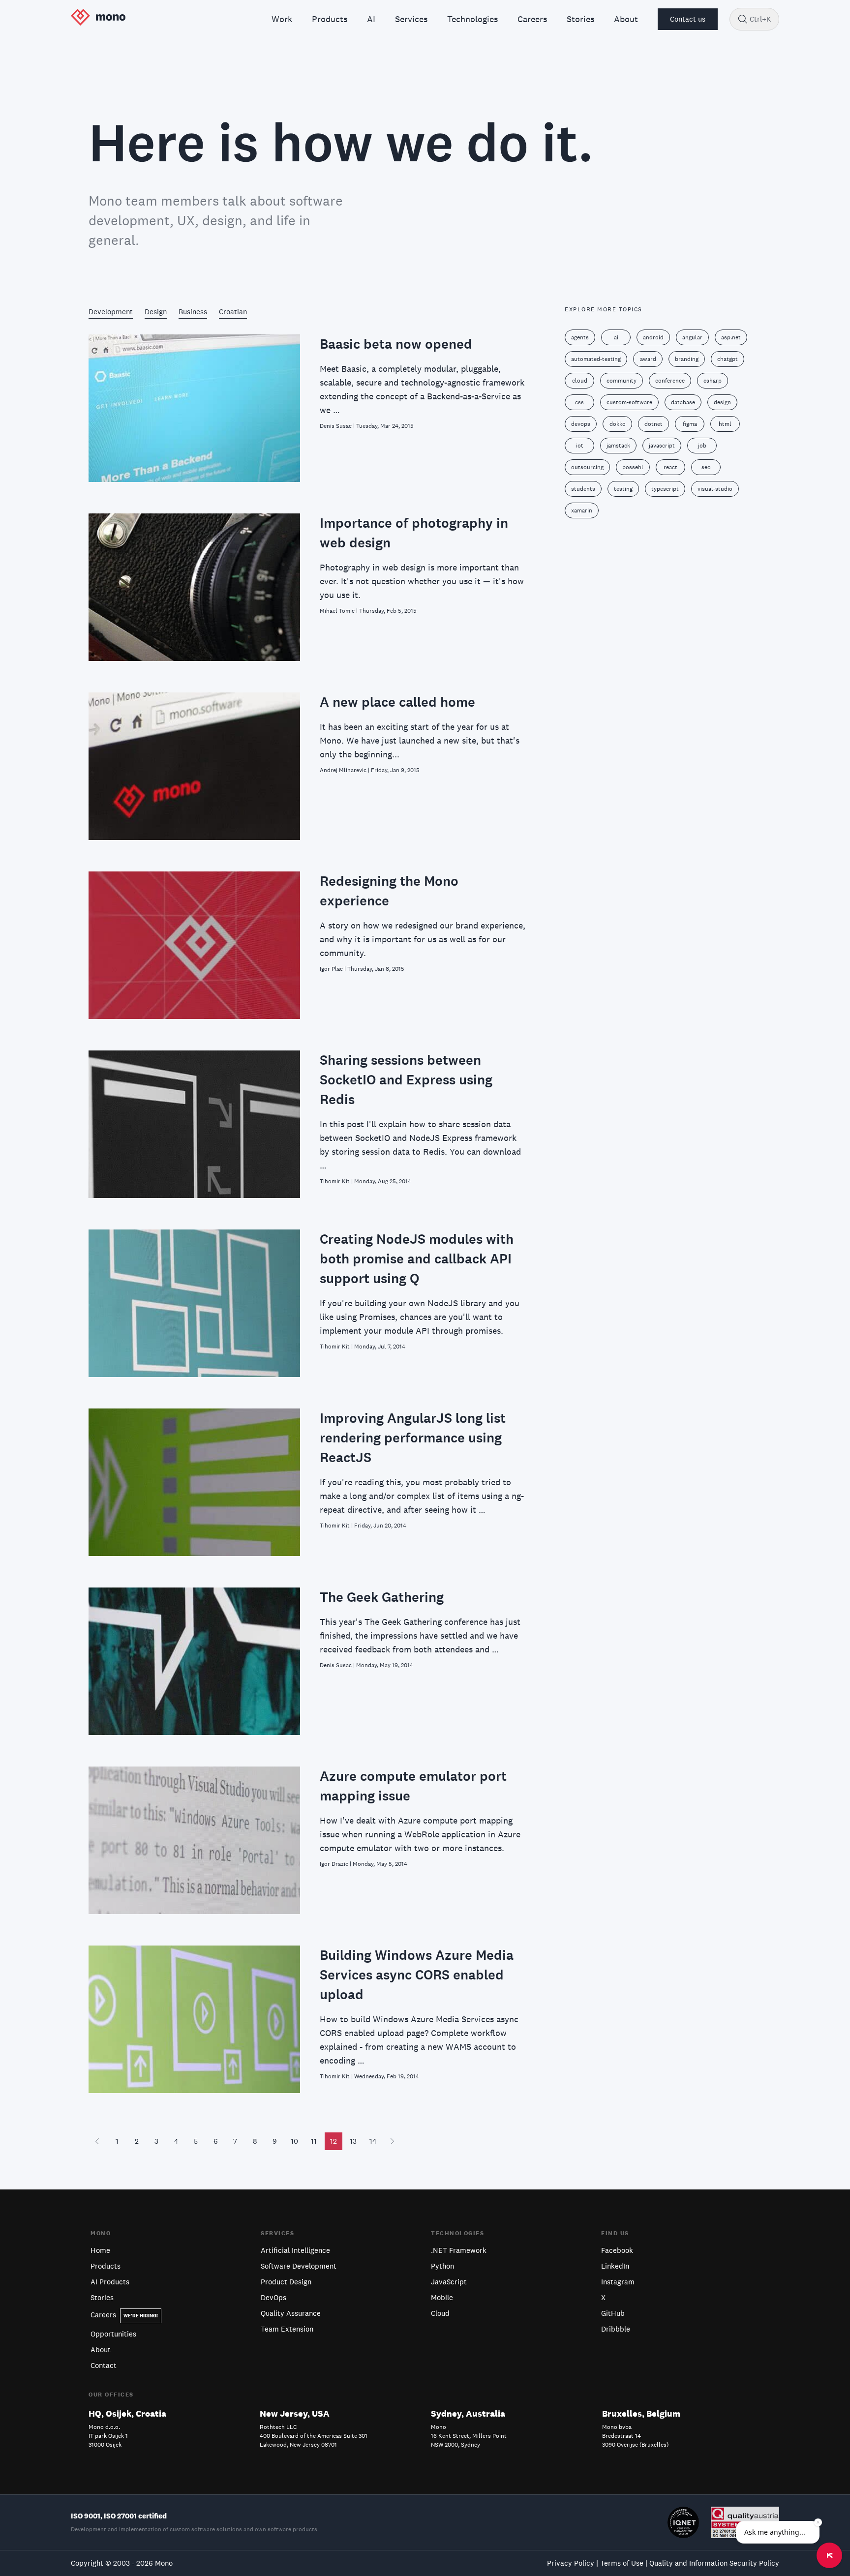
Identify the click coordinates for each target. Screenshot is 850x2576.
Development (111, 312)
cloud (580, 381)
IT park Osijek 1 (108, 2436)
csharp (713, 381)
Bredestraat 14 (622, 2436)
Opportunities (113, 2334)
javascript (662, 446)
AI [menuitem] (371, 19)
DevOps (273, 2297)
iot (580, 446)
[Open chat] (829, 2555)
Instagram (618, 2282)
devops (581, 424)
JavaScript (449, 2282)
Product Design (286, 2282)
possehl (633, 467)
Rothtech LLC (278, 2427)
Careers (124, 2315)
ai (616, 337)
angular (692, 337)
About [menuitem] (626, 19)
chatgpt (728, 359)
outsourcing (587, 467)
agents (580, 337)
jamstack (618, 446)
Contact (104, 2365)
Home (100, 2250)
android (653, 337)
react (670, 467)
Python (442, 2266)
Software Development (299, 2266)
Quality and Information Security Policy (714, 2563)
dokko (618, 424)
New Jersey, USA (295, 2413)
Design (156, 312)
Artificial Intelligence (295, 2250)
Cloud (440, 2313)
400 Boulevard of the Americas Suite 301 (314, 2436)
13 (353, 2141)
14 (373, 2141)
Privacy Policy (571, 2563)
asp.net (731, 337)
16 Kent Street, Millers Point (469, 2436)
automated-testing (596, 359)
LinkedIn (615, 2266)
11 (314, 2141)
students (583, 489)
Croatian (233, 312)
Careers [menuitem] (532, 19)
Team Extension (287, 2329)
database (683, 402)
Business (193, 312)
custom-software (629, 402)
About (101, 2350)
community (622, 381)
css (579, 402)
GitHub (613, 2313)
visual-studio (715, 489)
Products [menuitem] (330, 19)
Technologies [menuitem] (472, 19)
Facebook (617, 2250)
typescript (665, 489)
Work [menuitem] (282, 19)
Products (106, 2266)
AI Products (110, 2282)
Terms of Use (622, 2563)
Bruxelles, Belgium (641, 2413)
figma (690, 424)
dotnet (653, 424)
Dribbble (616, 2329)
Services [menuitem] (411, 19)
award (648, 359)
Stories (102, 2297)
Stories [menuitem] (580, 19)
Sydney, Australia (468, 2413)
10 (294, 2141)
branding (687, 359)
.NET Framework (459, 2250)
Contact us (688, 19)
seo (706, 467)
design (722, 402)
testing (623, 489)
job (702, 446)
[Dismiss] (818, 2522)
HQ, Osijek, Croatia (127, 2413)
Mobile (442, 2297)
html (725, 424)
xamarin (582, 510)
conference (670, 381)
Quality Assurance (291, 2313)
